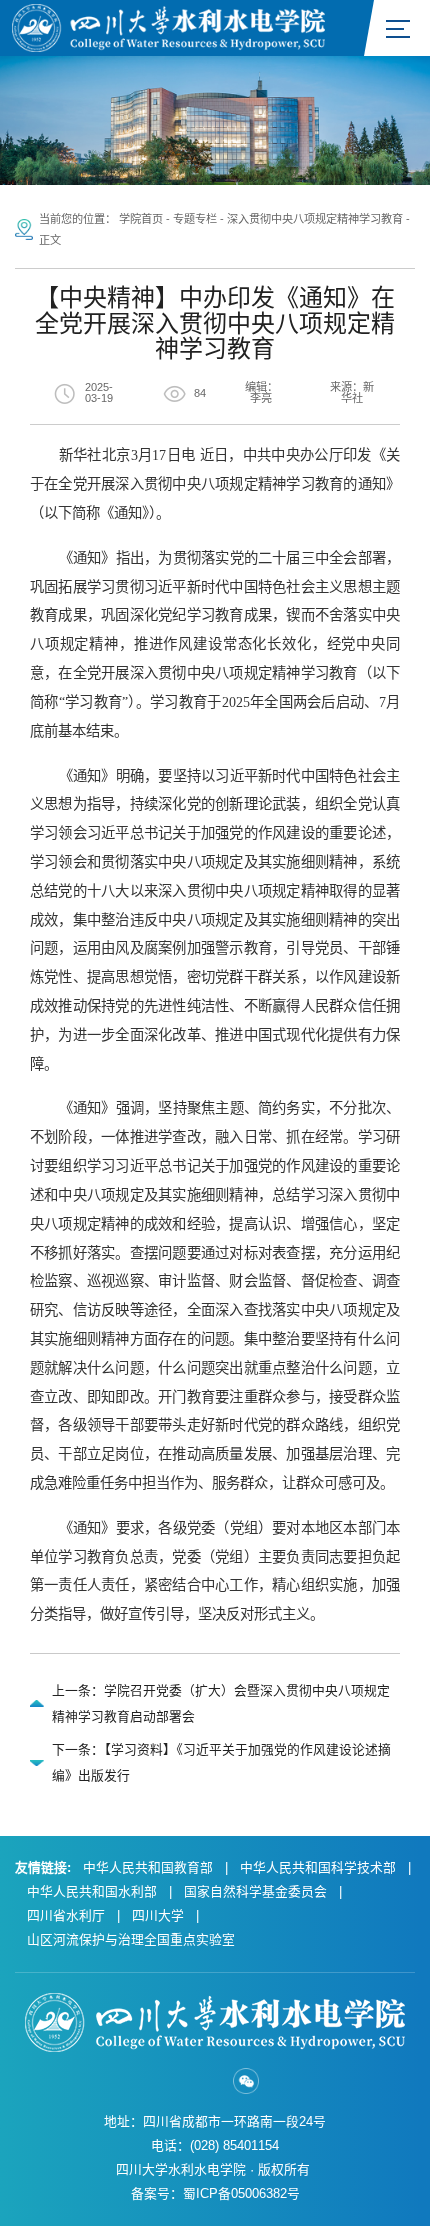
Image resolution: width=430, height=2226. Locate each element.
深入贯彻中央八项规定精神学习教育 (315, 219)
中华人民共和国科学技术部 (318, 1867)
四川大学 (158, 1915)
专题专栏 (195, 219)
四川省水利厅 (66, 1915)
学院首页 (141, 219)
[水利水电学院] (168, 27)
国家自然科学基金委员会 (255, 1891)
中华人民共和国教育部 (148, 1867)
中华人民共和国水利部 (92, 1891)
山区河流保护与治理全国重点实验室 (131, 1939)
